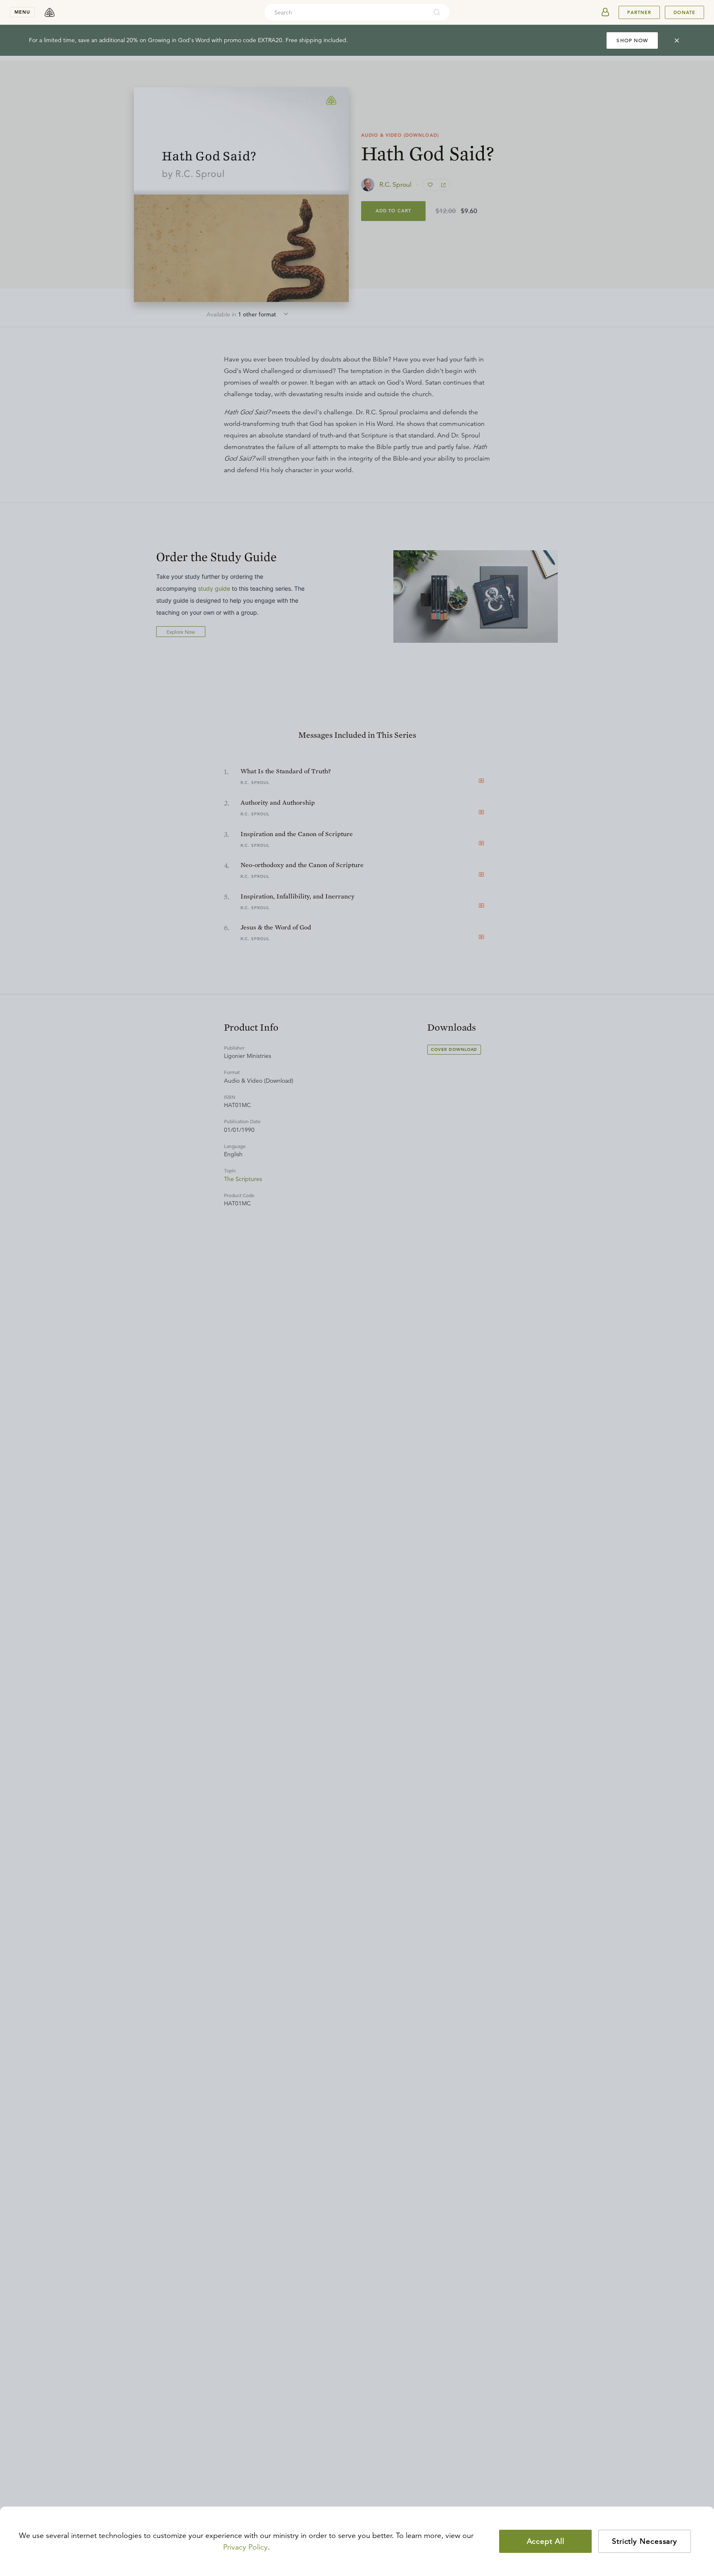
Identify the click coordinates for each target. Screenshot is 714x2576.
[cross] (677, 40)
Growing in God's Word (179, 40)
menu (22, 12)
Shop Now (632, 40)
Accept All (546, 2541)
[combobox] (346, 12)
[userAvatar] (605, 12)
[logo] (50, 12)
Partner (639, 12)
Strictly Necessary (645, 2541)
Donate (684, 12)
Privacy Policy (245, 2547)
